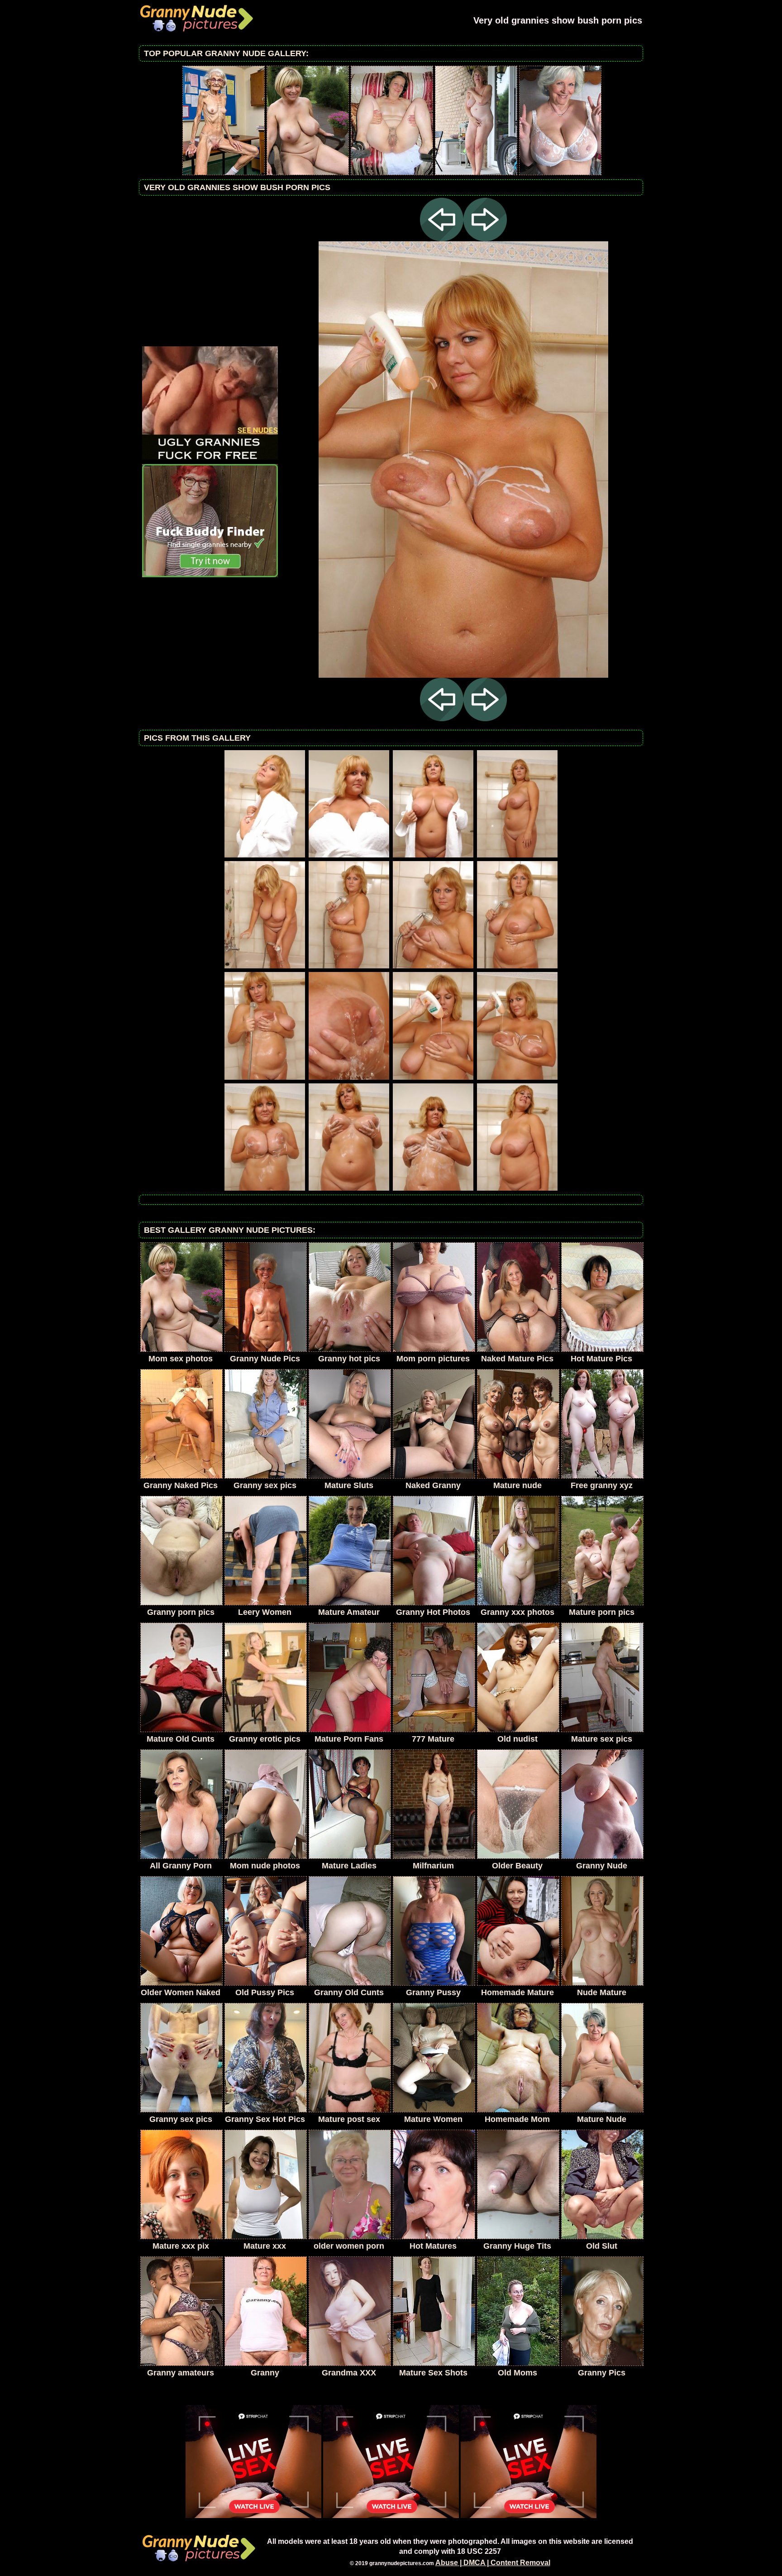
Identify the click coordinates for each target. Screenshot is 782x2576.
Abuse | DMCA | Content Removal (493, 2563)
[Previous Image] (442, 239)
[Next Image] (485, 239)
